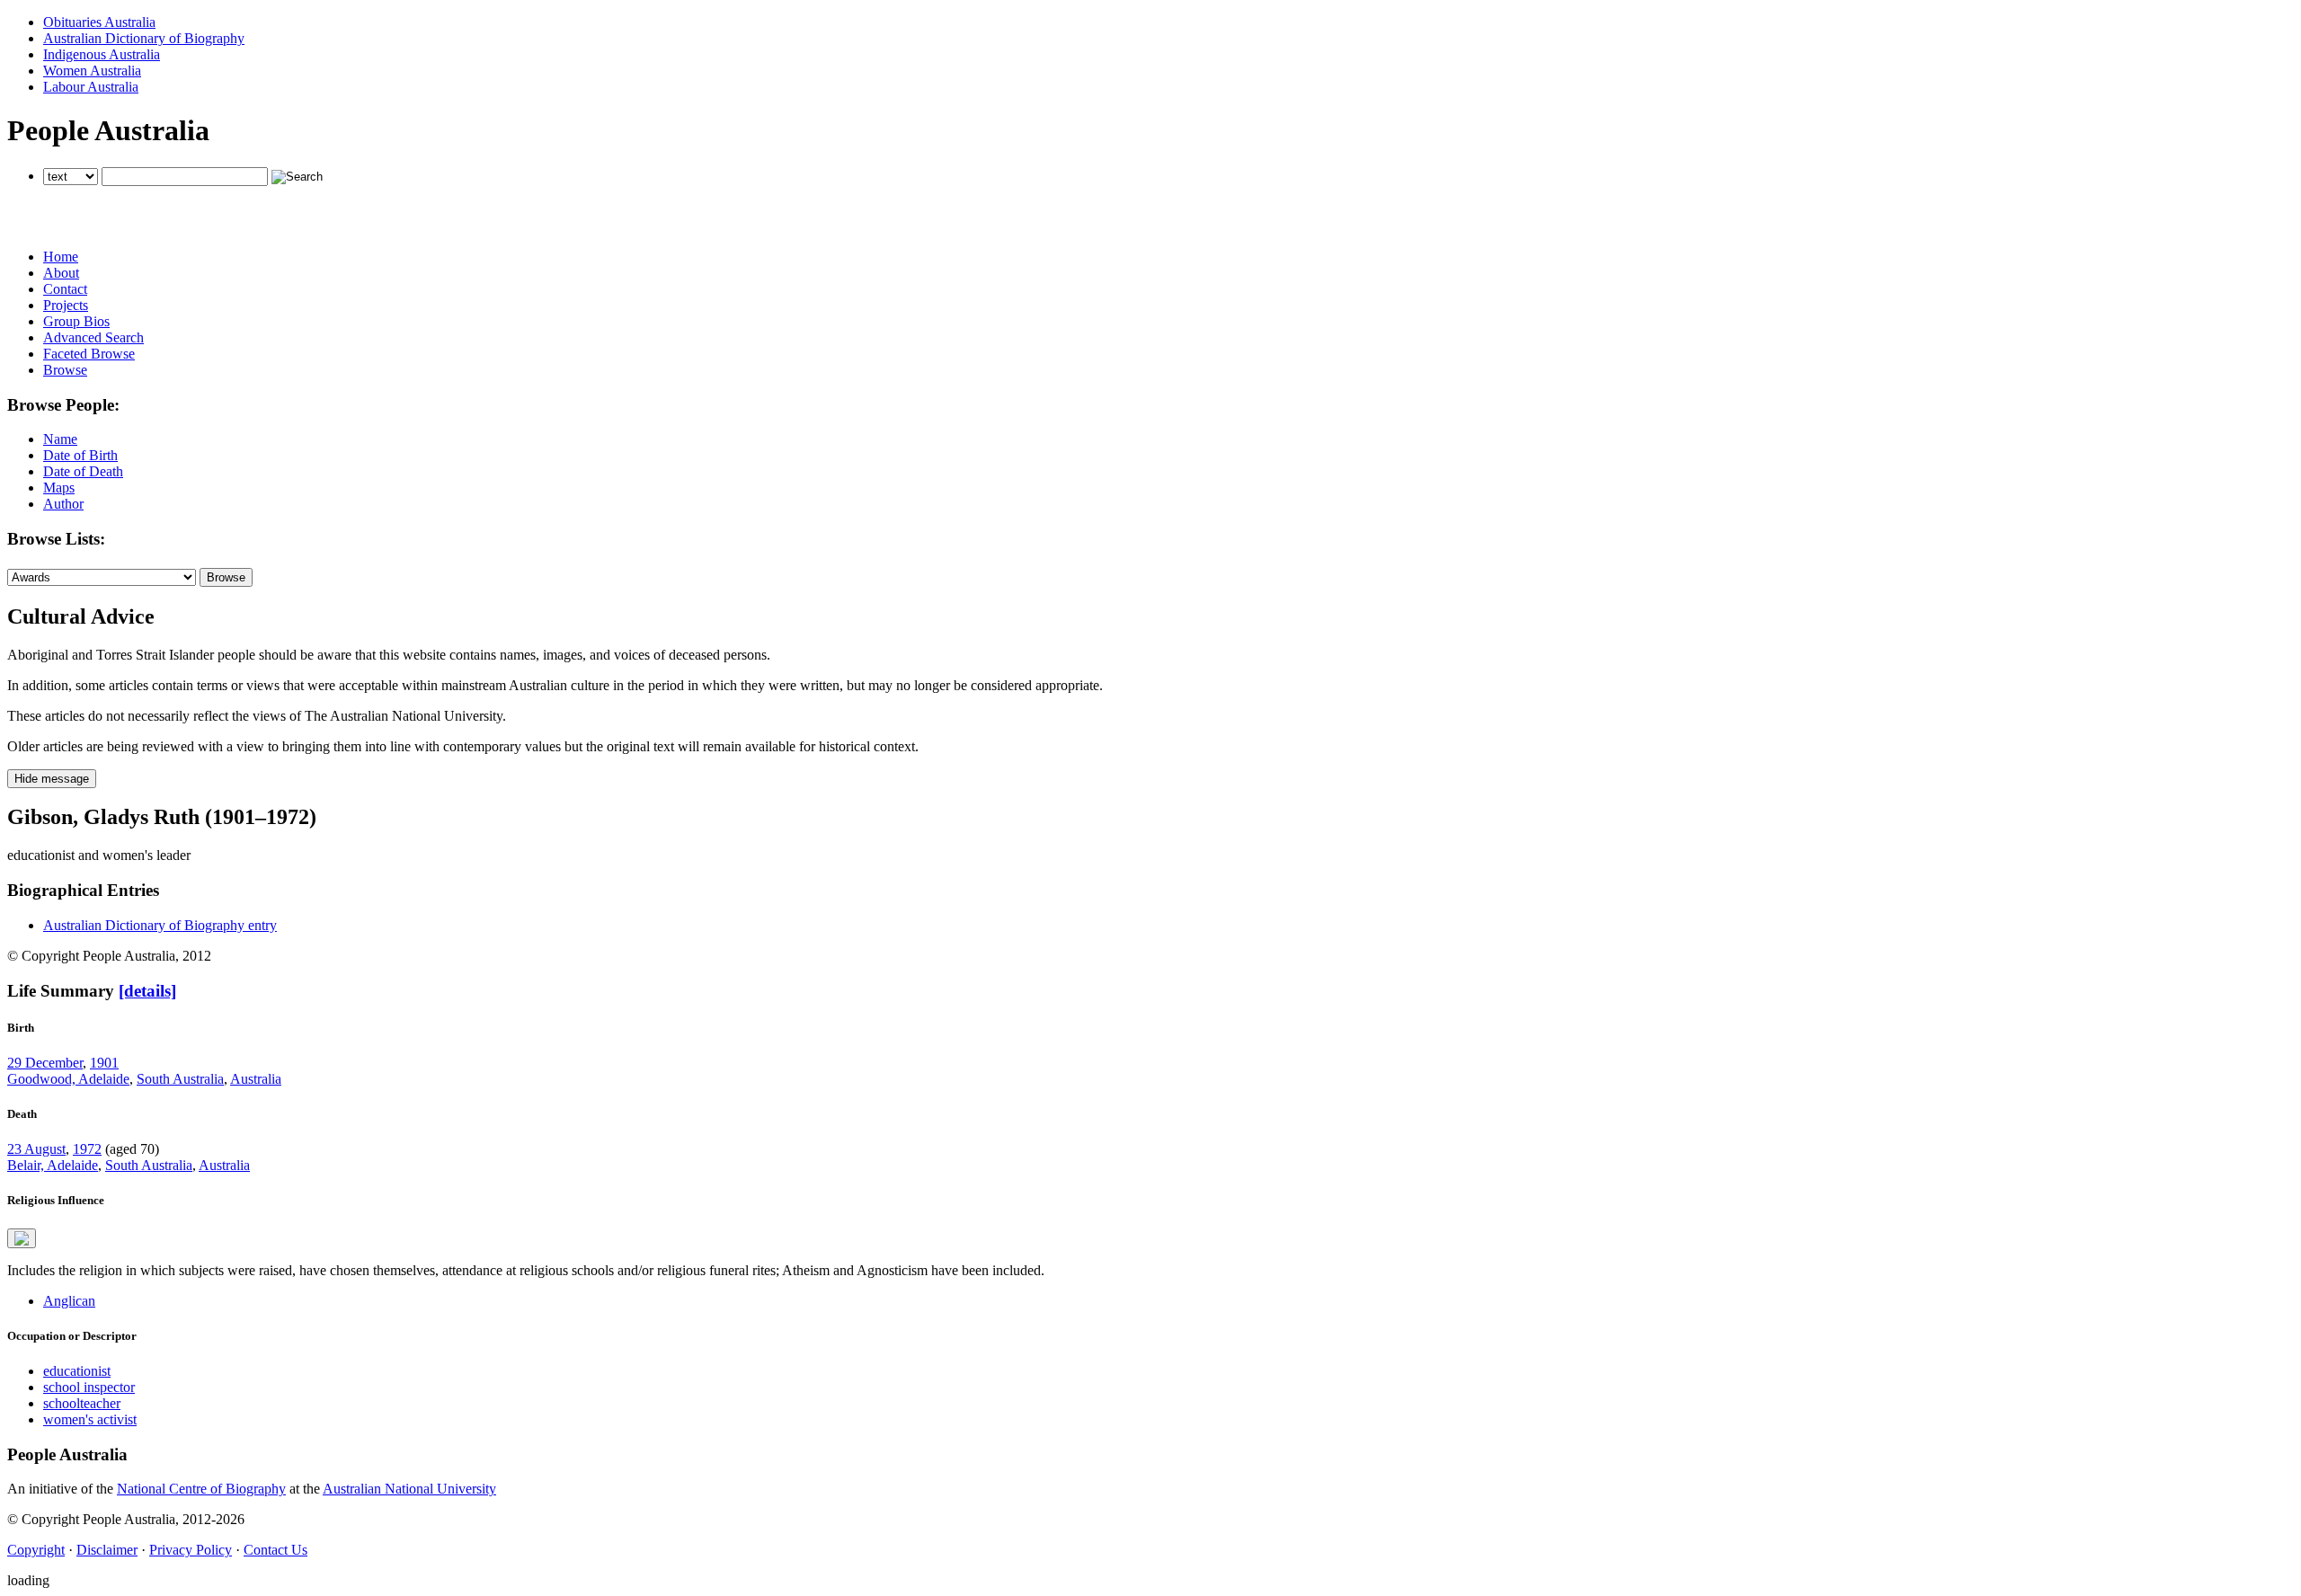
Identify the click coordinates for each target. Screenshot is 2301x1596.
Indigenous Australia (102, 54)
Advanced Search (93, 337)
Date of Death (83, 471)
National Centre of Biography (201, 1489)
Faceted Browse (89, 354)
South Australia (180, 1079)
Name (60, 439)
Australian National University (409, 1489)
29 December (45, 1063)
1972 (87, 1149)
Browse (65, 370)
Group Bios (76, 321)
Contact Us (275, 1550)
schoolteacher (82, 1403)
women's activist (90, 1419)
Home (61, 257)
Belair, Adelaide (53, 1165)
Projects (66, 305)
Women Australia (92, 71)
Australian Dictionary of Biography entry (160, 925)
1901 (104, 1063)
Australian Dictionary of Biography (144, 38)
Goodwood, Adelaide (68, 1079)
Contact (65, 289)
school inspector (89, 1387)
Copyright (36, 1550)
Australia (256, 1079)
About (61, 273)
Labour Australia (91, 87)
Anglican (69, 1301)
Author (63, 504)
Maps (59, 488)
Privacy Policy (191, 1550)
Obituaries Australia (99, 22)
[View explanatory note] (22, 1238)
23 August (36, 1149)
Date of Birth (80, 455)
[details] (147, 991)
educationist (77, 1371)
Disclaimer (107, 1550)
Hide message (52, 779)
